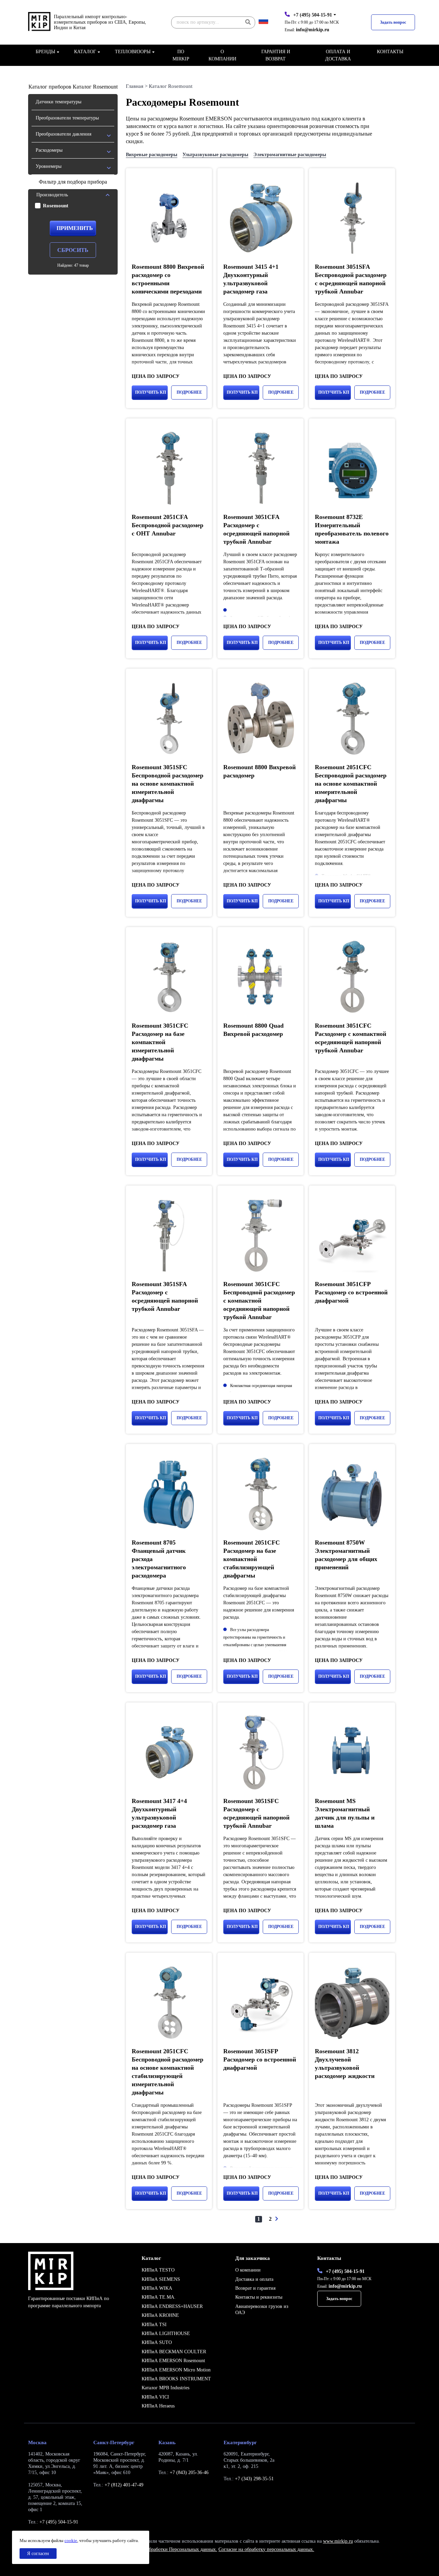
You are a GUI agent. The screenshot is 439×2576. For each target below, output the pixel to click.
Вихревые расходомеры (152, 155)
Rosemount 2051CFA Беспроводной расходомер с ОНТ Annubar (168, 525)
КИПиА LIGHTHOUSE (166, 2334)
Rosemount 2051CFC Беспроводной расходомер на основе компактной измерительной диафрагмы (351, 784)
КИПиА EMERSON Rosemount (173, 2361)
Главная (135, 86)
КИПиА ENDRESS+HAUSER (172, 2306)
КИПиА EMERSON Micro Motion (176, 2370)
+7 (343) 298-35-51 (254, 2479)
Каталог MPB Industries (165, 2388)
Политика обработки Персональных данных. (171, 2549)
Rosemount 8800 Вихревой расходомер (259, 771)
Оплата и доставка (338, 55)
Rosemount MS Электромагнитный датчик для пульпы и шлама (345, 1813)
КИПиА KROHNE (160, 2315)
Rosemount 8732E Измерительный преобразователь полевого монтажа (352, 529)
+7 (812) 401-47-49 (124, 2485)
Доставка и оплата (254, 2279)
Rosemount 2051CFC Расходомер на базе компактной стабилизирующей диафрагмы (252, 1559)
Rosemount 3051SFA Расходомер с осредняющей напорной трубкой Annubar (165, 1296)
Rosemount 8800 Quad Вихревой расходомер (253, 1030)
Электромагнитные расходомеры (290, 155)
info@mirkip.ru (313, 30)
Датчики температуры (58, 102)
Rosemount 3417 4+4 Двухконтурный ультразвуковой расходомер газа (159, 1813)
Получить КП (151, 392)
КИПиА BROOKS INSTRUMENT (176, 2379)
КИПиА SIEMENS (161, 2279)
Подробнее (189, 392)
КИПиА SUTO (157, 2342)
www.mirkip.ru (338, 2541)
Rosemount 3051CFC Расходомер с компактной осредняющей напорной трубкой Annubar (351, 1038)
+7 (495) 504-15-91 (313, 15)
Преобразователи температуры (67, 118)
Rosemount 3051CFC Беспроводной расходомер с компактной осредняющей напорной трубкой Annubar (259, 1301)
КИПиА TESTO (158, 2270)
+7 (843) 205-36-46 (189, 2473)
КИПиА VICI (155, 2397)
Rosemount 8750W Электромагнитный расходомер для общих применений (346, 1555)
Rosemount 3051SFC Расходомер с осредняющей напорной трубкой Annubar (256, 1813)
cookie (71, 2540)
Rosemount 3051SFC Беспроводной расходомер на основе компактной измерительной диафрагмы (168, 784)
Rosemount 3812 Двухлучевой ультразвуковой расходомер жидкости (345, 2064)
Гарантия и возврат (276, 55)
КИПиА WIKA (157, 2288)
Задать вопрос (393, 22)
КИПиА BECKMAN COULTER (174, 2352)
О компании (222, 55)
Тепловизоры (133, 52)
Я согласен (38, 2554)
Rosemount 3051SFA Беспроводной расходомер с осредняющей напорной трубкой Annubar (351, 279)
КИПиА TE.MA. (159, 2297)
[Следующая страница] (276, 2219)
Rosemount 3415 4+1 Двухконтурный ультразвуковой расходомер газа (251, 279)
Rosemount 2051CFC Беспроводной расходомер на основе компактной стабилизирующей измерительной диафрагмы (168, 2072)
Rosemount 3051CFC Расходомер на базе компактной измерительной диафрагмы (160, 1042)
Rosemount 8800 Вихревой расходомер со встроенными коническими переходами (168, 279)
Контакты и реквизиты (259, 2297)
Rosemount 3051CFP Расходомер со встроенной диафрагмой (351, 1292)
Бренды (45, 52)
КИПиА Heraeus (158, 2406)
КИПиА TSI (154, 2325)
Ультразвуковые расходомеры (215, 155)
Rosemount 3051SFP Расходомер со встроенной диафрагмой (260, 2059)
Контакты (390, 52)
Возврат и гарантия (255, 2288)
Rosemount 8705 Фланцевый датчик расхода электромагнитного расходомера (159, 1559)
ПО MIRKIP (181, 55)
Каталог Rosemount (171, 86)
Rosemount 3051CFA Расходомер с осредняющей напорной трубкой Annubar (256, 529)
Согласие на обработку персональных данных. (266, 2549)
